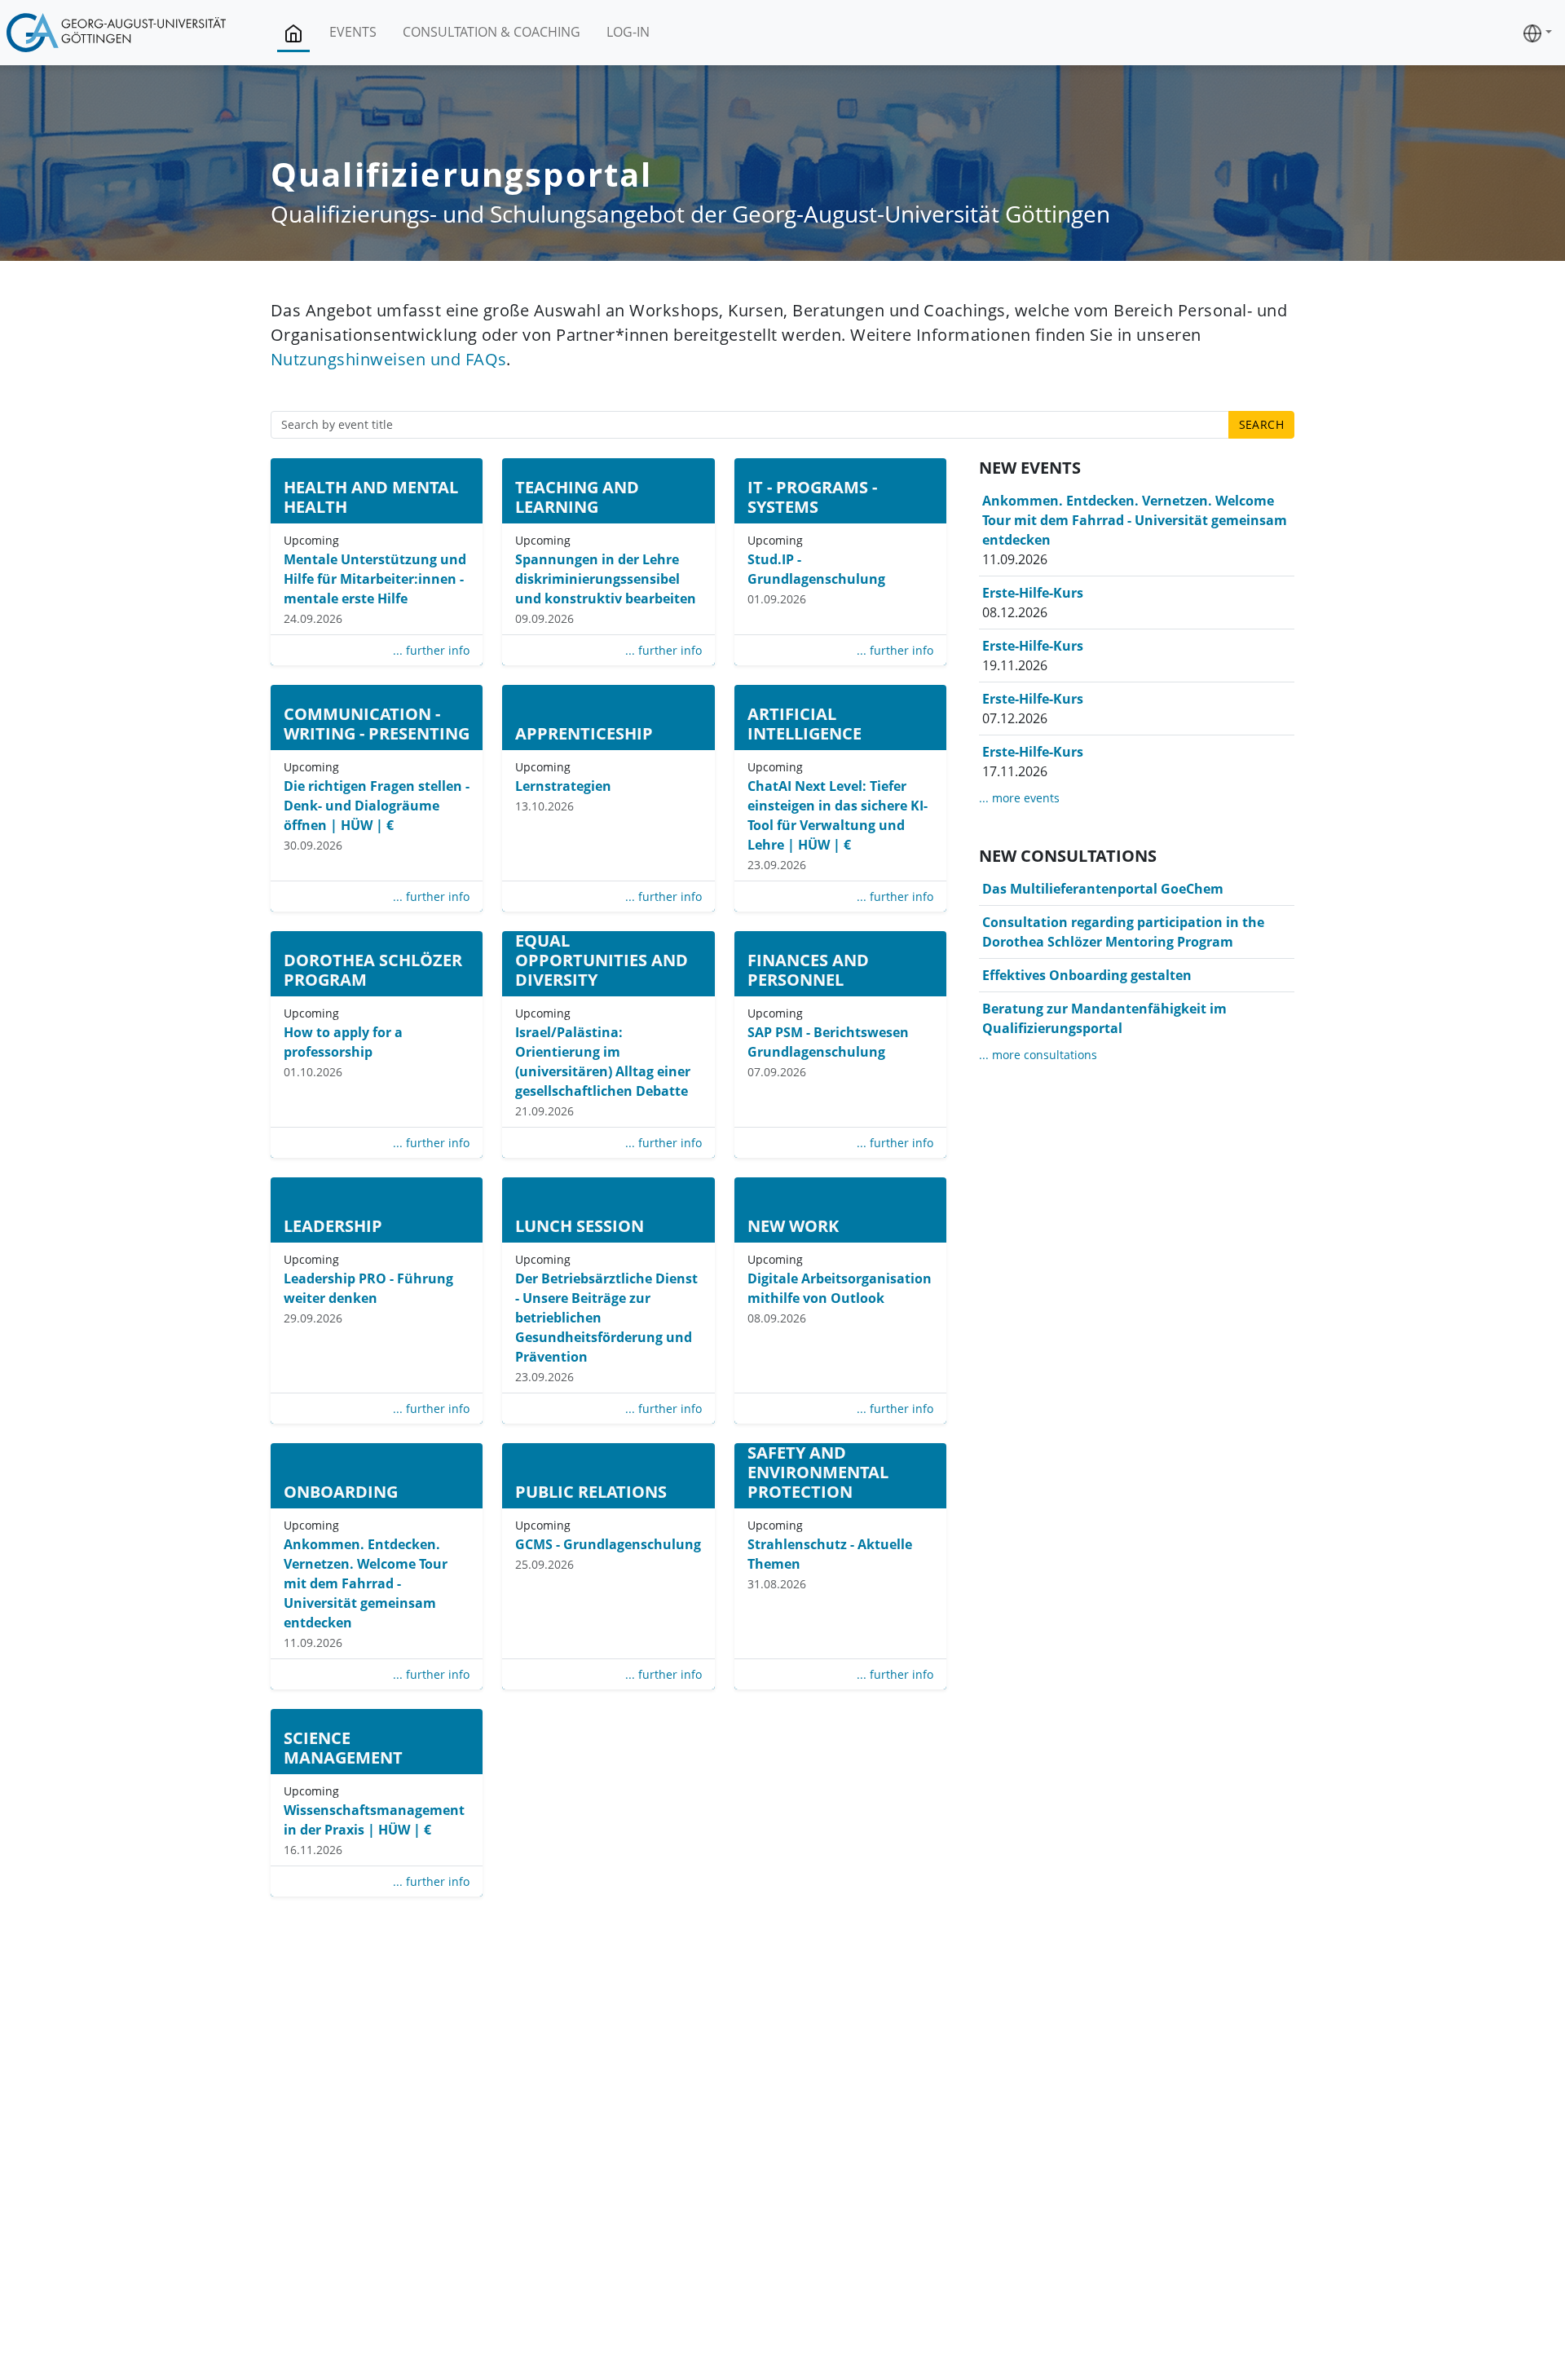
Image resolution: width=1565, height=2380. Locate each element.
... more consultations (1038, 1055)
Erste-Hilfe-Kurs (1033, 593)
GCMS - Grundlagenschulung (608, 1544)
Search (1261, 424)
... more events (1019, 798)
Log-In (628, 32)
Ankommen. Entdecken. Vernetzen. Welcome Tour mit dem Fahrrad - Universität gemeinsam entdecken (366, 1583)
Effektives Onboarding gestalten (1087, 975)
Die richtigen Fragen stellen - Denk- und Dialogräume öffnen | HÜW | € (377, 806)
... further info (431, 650)
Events (353, 32)
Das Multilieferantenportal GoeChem (1103, 889)
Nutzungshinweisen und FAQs (388, 359)
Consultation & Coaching (492, 32)
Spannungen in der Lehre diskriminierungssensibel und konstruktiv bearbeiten (606, 579)
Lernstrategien (563, 786)
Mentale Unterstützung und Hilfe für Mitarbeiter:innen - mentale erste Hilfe (375, 579)
